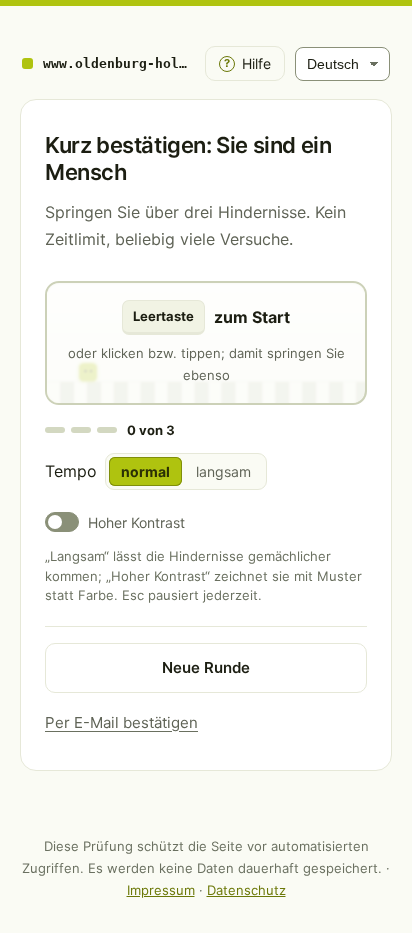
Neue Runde (206, 667)
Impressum (161, 890)
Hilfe (247, 63)
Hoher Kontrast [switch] (136, 522)
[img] (206, 343)
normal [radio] (145, 471)
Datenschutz (246, 890)
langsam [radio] (223, 471)
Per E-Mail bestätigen (121, 722)
